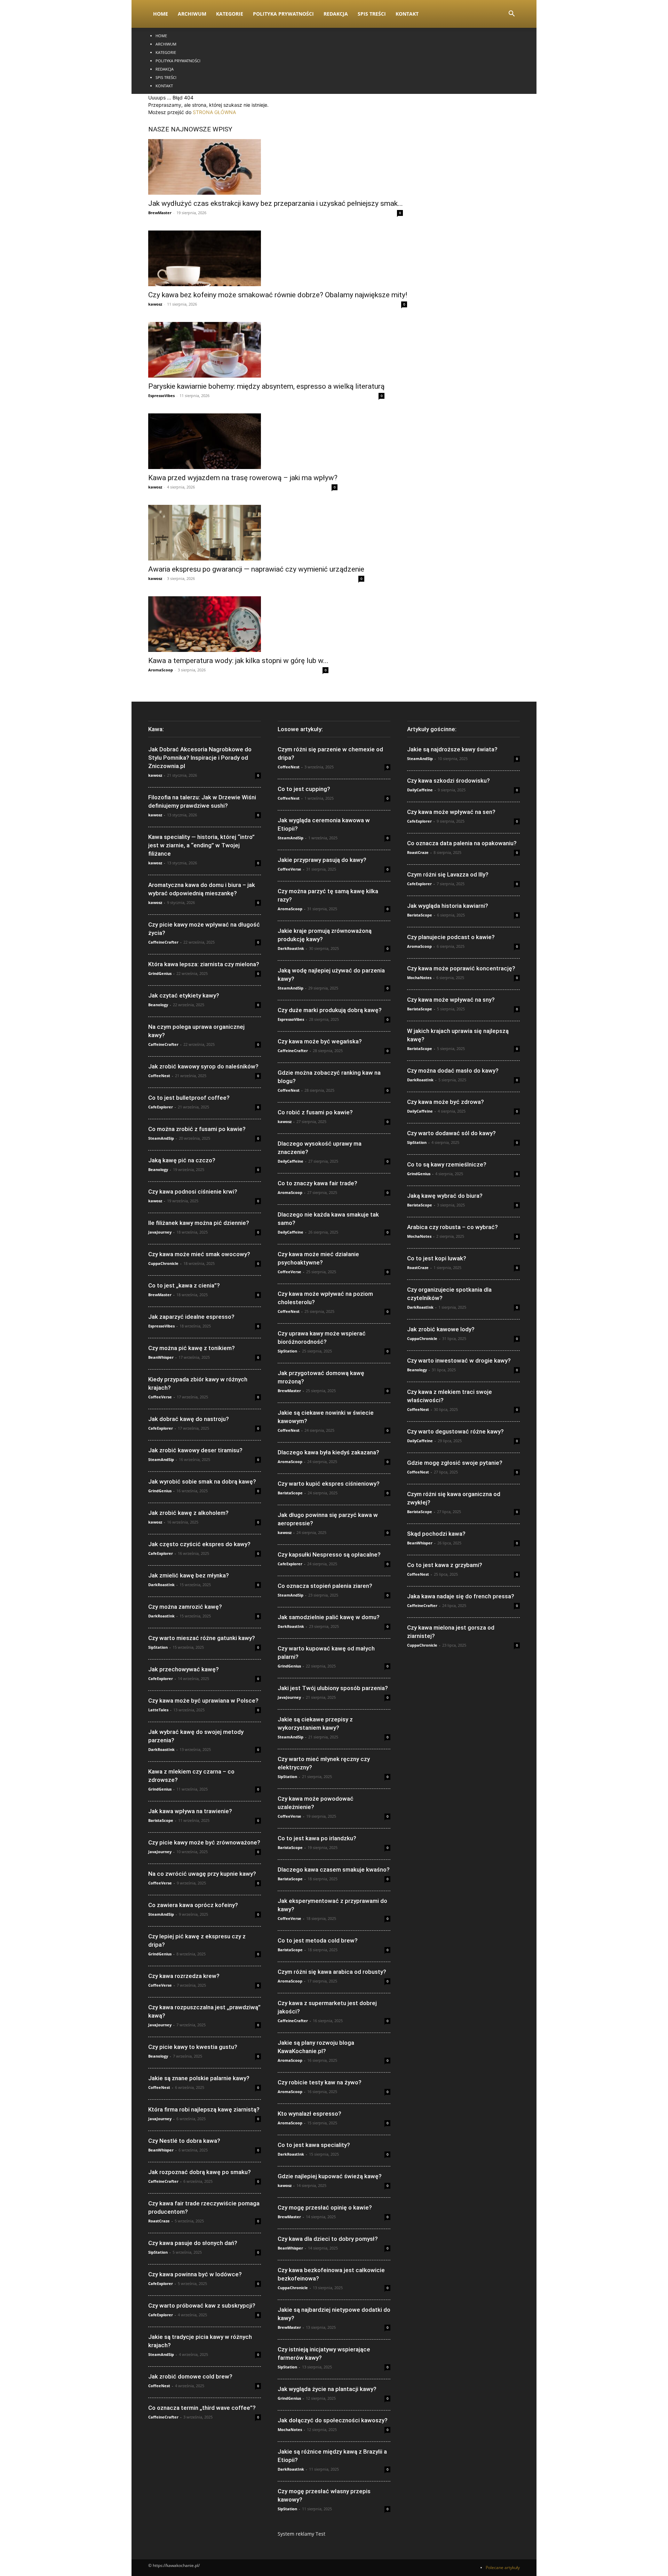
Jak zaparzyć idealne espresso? (191, 1317)
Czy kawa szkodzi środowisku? (448, 781)
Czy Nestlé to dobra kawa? (184, 2141)
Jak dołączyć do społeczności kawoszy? (333, 2420)
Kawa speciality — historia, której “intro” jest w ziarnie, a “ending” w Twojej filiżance (201, 845)
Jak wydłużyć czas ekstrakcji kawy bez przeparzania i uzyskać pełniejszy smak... (276, 203)
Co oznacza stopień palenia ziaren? (325, 1586)
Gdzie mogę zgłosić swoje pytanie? (455, 1463)
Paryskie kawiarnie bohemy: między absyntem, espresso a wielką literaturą (266, 386)
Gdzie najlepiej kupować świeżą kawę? (330, 2176)
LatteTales (158, 1710)
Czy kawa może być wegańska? (320, 1041)
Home (161, 14)
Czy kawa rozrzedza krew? (184, 1976)
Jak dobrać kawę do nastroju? (189, 1419)
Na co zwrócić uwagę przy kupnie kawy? (202, 1874)
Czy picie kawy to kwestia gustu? (193, 2047)
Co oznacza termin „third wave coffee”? (202, 2408)
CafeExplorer (161, 1107)
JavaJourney (160, 1232)
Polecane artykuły (503, 2567)
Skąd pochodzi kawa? (436, 1534)
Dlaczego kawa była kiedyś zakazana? (328, 1452)
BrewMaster (160, 213)
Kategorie (230, 14)
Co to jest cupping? (304, 789)
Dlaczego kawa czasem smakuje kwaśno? (334, 1870)
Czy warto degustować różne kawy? (455, 1431)
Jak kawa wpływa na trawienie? (190, 1811)
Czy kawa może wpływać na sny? (451, 1000)
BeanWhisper (161, 1357)
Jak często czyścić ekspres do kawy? (199, 1544)
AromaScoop (161, 670)
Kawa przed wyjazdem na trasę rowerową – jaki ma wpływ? (243, 478)
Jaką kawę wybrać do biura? (445, 1196)
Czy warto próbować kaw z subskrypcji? (202, 2306)
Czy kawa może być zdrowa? (446, 1102)
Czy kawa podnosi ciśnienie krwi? (193, 1192)
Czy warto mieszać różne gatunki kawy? (202, 1638)
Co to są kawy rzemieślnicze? (447, 1164)
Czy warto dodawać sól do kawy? (451, 1133)
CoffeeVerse (160, 1397)
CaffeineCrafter (163, 942)
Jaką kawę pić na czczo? (182, 1160)
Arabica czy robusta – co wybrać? (452, 1227)
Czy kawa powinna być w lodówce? (195, 2274)
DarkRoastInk (161, 1585)
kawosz (155, 304)
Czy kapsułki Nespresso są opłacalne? (329, 1555)
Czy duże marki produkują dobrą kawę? (330, 1010)
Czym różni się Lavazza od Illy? (448, 874)
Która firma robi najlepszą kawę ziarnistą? (204, 2109)
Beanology (158, 1005)
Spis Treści (372, 14)
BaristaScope (161, 1820)
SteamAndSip (161, 1138)
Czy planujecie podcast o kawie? (451, 937)
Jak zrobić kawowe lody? (441, 1329)
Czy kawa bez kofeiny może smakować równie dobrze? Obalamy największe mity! (278, 295)
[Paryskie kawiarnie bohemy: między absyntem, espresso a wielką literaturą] (266, 350)
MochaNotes (290, 2429)
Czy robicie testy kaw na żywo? (320, 2082)
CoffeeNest (159, 1076)
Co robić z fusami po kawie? (315, 1112)
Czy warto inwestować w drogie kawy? (459, 1360)
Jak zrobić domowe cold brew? (190, 2376)
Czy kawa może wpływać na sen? (451, 812)
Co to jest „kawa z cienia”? (184, 1285)
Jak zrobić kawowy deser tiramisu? (195, 1450)
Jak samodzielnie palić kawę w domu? (329, 1617)
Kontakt (407, 14)
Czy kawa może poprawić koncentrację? (461, 968)
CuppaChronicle (163, 1263)
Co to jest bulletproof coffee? (189, 1098)
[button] (511, 14)
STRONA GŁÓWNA (214, 112)
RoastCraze (159, 2221)
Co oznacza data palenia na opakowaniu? (462, 843)
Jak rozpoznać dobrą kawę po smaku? (200, 2172)
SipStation (158, 1647)
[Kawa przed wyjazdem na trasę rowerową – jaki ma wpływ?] (243, 441)
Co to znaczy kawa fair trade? (317, 1183)
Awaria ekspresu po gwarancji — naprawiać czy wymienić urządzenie (256, 569)
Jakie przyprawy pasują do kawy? (322, 860)
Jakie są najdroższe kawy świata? (452, 749)
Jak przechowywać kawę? (184, 1669)
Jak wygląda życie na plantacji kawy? (327, 2389)
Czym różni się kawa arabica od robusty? (332, 1972)
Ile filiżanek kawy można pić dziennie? (199, 1223)
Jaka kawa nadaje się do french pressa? (461, 1596)
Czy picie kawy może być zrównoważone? (204, 1842)
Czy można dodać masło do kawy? (453, 1071)
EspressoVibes (161, 395)
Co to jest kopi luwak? (437, 1258)
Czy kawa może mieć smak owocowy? (199, 1254)
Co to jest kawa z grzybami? (445, 1565)
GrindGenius (160, 973)
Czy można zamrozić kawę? (185, 1607)
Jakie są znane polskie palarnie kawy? (199, 2078)
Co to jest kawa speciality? (314, 2145)
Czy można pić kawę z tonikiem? (192, 1348)
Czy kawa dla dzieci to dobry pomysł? (328, 2239)
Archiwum (192, 14)
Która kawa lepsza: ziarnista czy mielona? (204, 964)
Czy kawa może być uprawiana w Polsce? (203, 1701)
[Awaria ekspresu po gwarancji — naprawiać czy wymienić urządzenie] (256, 533)
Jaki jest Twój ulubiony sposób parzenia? (333, 1688)
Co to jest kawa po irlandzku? (317, 1838)
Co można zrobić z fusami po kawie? (197, 1129)
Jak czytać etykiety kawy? (184, 995)
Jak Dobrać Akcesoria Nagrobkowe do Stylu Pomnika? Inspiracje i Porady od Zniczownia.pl (200, 758)
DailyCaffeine (291, 1161)
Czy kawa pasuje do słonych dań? (193, 2243)
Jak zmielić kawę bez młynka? (189, 1575)
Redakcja (336, 14)
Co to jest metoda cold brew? (318, 1940)
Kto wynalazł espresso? (309, 2114)
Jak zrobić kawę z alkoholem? (188, 1513)
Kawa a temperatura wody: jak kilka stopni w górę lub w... (238, 661)
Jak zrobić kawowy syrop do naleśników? (203, 1066)
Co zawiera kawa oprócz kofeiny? (193, 1905)
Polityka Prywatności (283, 14)
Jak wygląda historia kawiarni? (448, 906)
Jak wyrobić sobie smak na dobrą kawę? (202, 1481)
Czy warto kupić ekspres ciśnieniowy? (329, 1484)
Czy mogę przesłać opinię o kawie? (325, 2207)
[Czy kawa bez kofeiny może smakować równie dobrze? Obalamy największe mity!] (278, 258)
